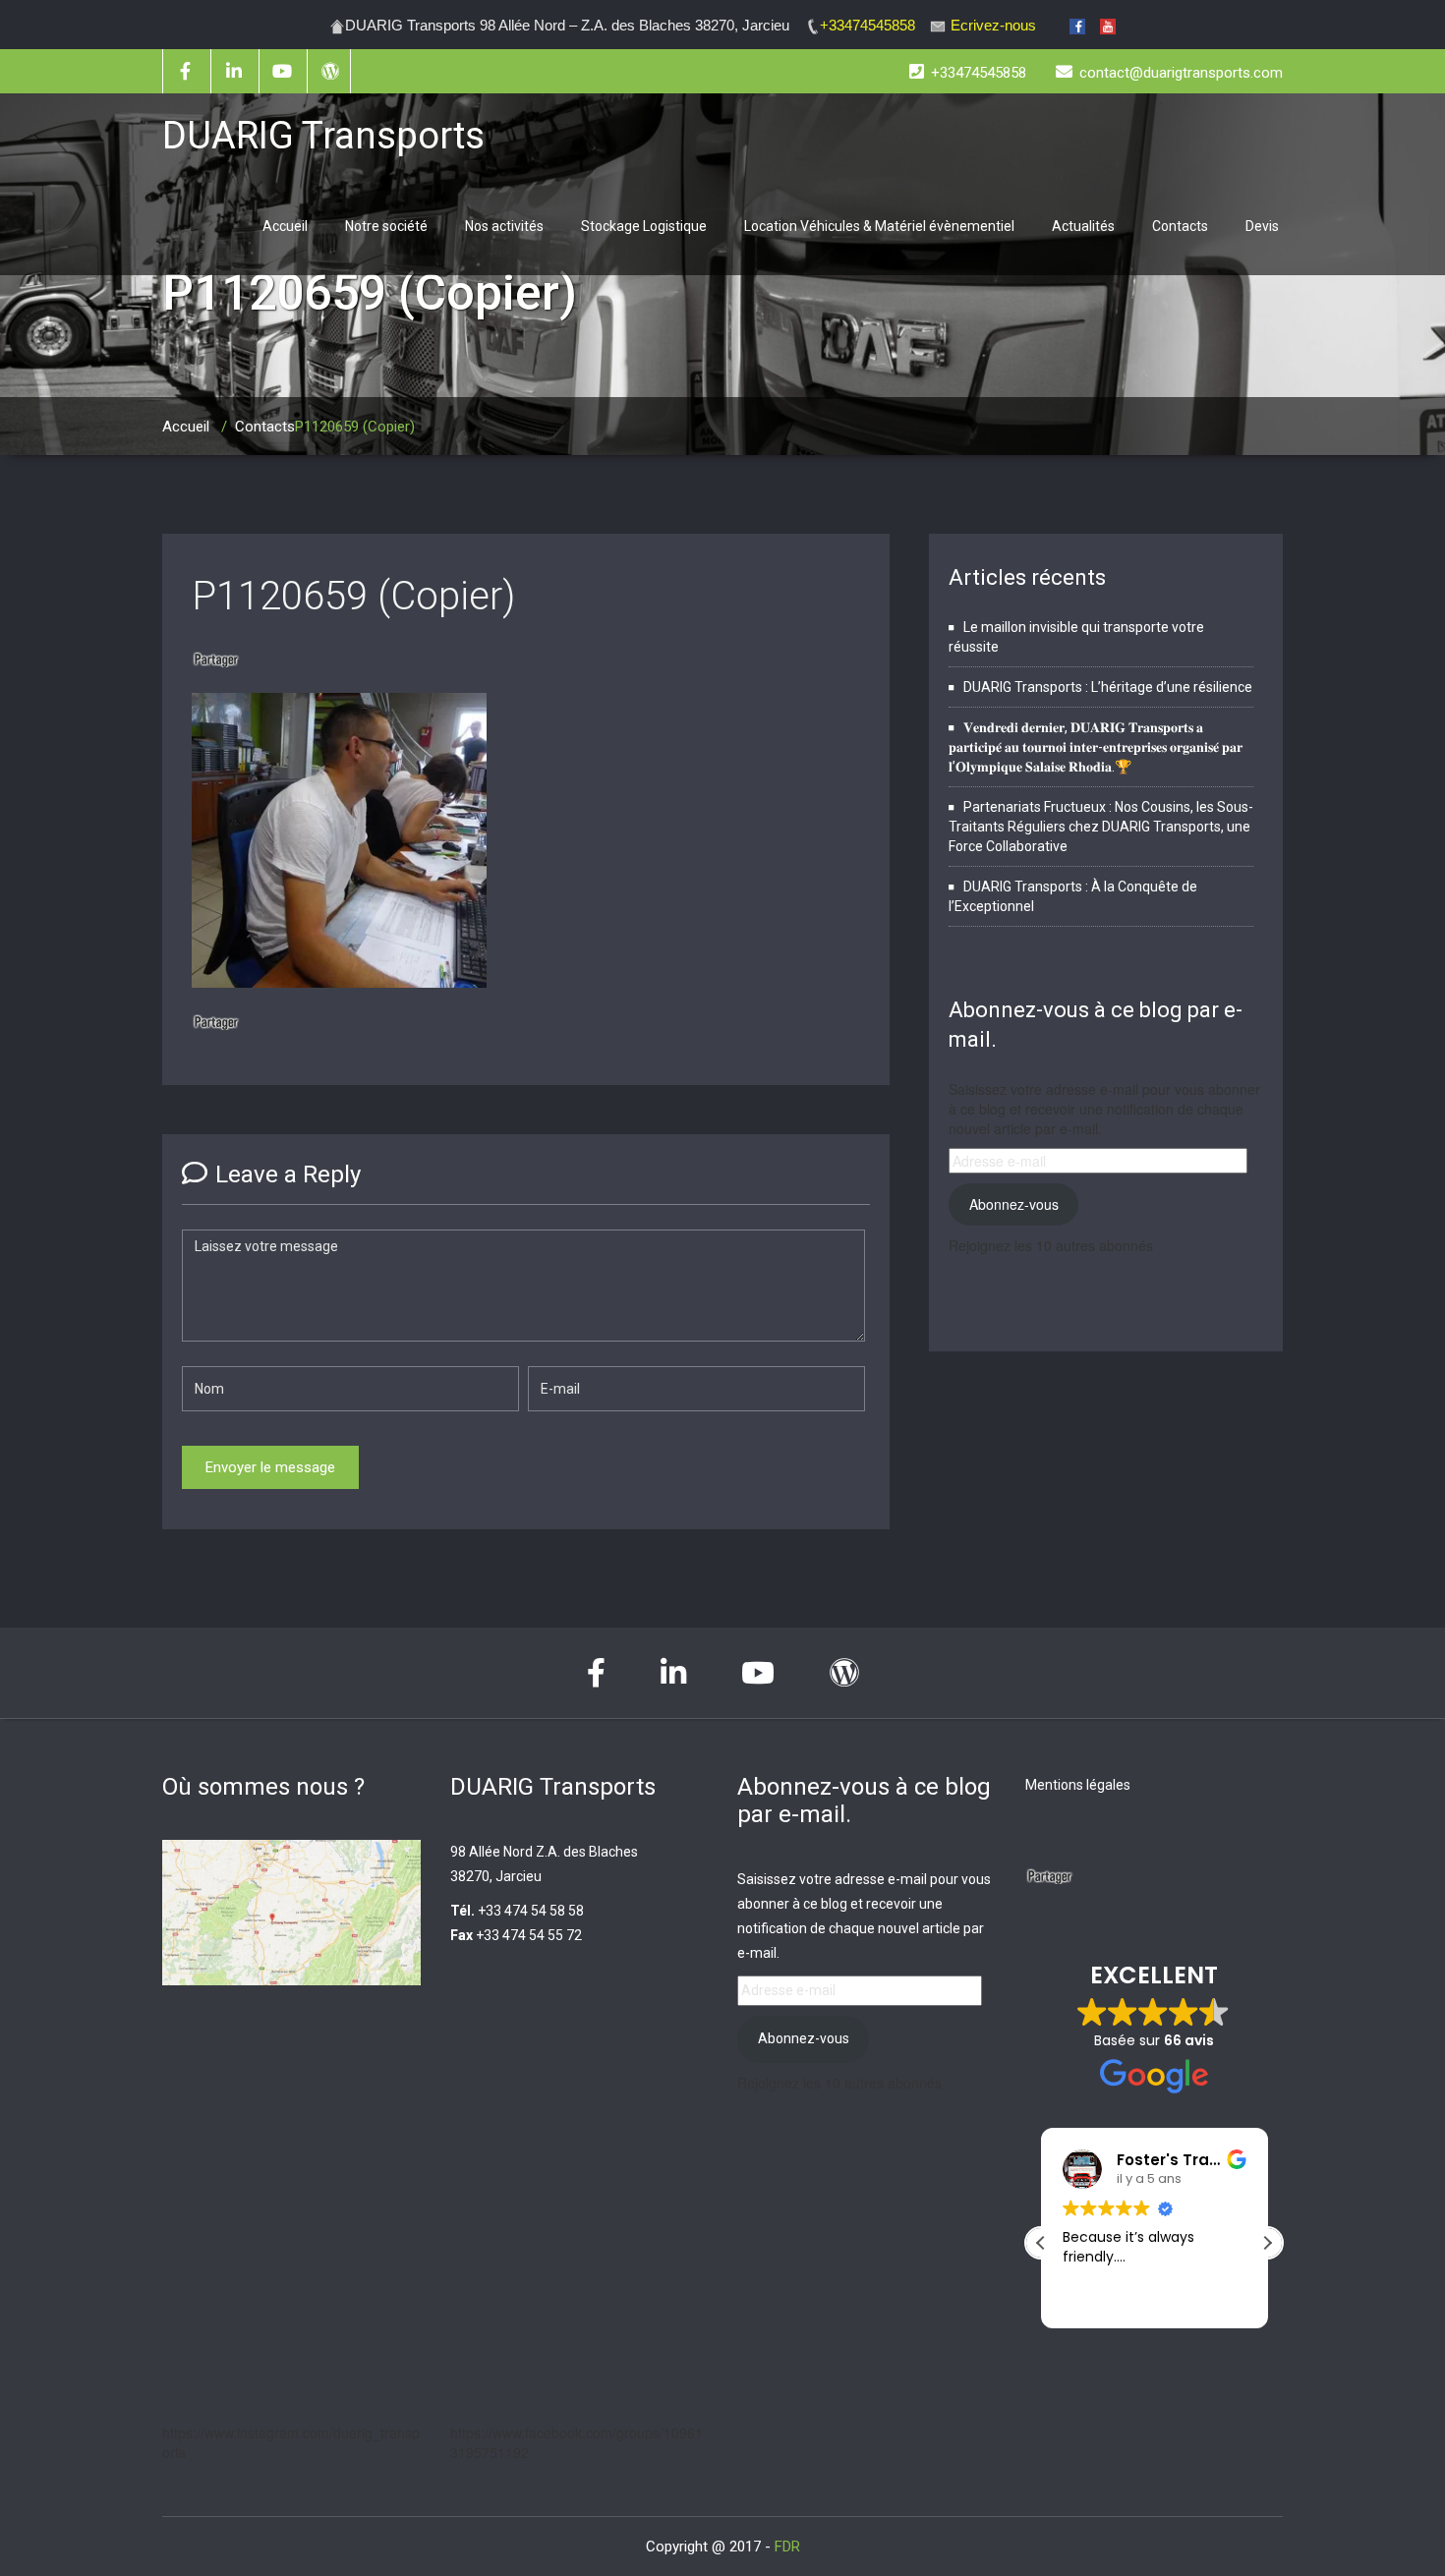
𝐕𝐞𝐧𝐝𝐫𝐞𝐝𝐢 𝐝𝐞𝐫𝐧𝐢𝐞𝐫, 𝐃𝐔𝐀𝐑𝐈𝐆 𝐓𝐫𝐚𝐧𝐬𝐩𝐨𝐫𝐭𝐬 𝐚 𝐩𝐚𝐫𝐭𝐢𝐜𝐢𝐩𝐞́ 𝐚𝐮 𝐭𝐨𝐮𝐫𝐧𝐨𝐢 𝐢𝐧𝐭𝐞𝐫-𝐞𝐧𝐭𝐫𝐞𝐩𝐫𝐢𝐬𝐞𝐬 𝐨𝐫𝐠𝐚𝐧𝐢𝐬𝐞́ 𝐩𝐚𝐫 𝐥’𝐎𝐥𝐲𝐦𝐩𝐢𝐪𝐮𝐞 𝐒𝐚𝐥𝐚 (1096, 747)
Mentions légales (1078, 1785)
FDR (787, 2547)
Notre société (386, 226)
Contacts (1180, 226)
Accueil (285, 226)
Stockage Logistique (644, 226)
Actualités (1083, 226)
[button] (1267, 2243)
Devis (1262, 226)
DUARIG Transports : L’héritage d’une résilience (1108, 687)
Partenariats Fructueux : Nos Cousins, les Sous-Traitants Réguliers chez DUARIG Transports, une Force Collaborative (1101, 827)
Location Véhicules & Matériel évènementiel (879, 226)
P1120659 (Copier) (353, 596)
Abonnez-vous (1014, 1204)
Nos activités (504, 226)
